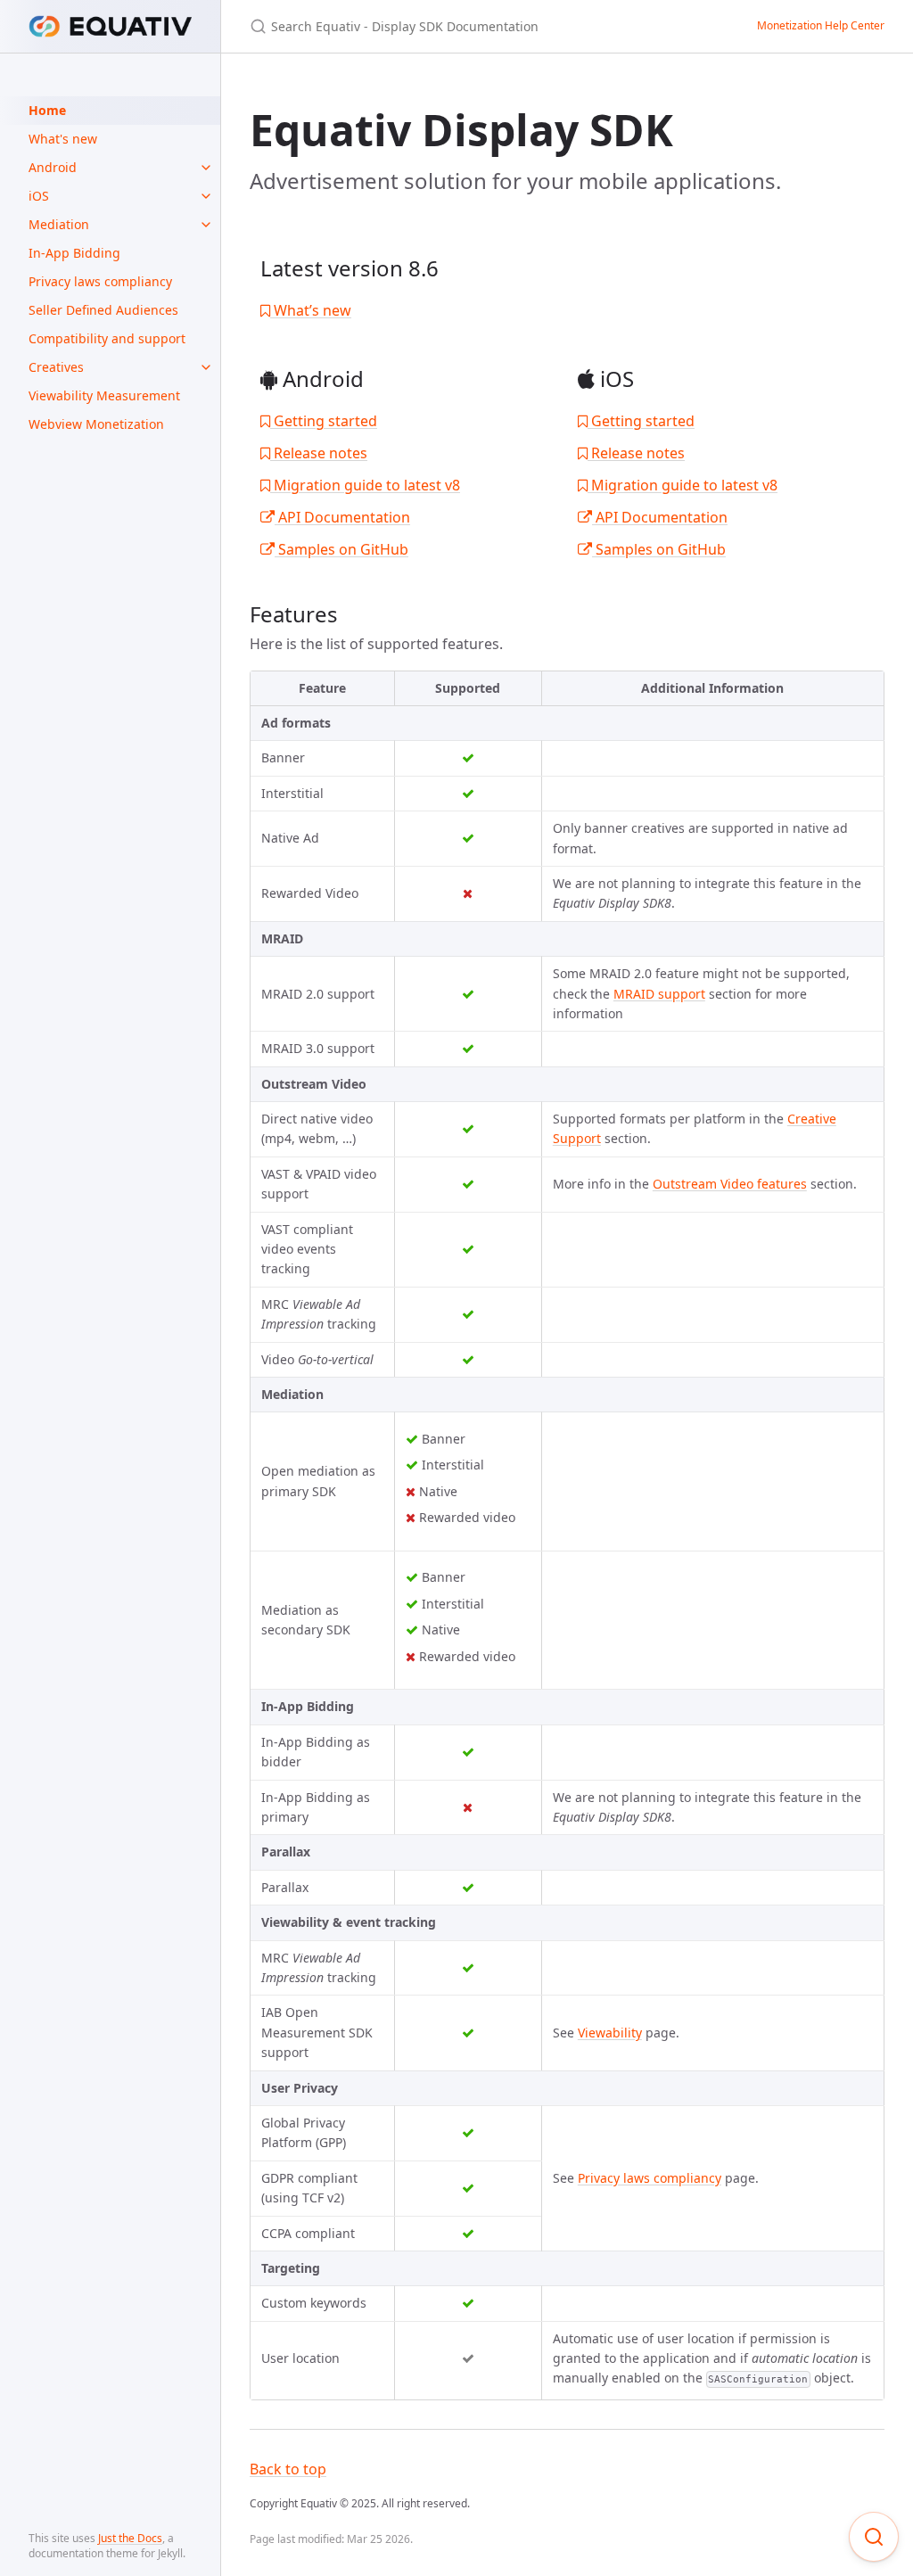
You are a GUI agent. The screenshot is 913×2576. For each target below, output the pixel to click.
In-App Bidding (74, 253)
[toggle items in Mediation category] (206, 225)
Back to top (288, 2469)
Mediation (59, 224)
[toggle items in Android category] (206, 168)
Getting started (324, 421)
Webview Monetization (96, 424)
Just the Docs (130, 2538)
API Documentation (342, 517)
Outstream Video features (730, 1184)
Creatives (56, 367)
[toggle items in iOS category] (206, 196)
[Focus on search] (874, 2537)
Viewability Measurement (104, 395)
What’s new (311, 310)
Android (53, 167)
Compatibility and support (107, 338)
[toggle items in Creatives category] (206, 367)
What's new (63, 139)
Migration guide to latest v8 (365, 485)
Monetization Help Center (821, 25)
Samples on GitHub (341, 549)
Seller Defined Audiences (103, 310)
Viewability (610, 2033)
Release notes (319, 453)
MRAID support (659, 994)
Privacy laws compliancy (100, 281)
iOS (39, 196)
